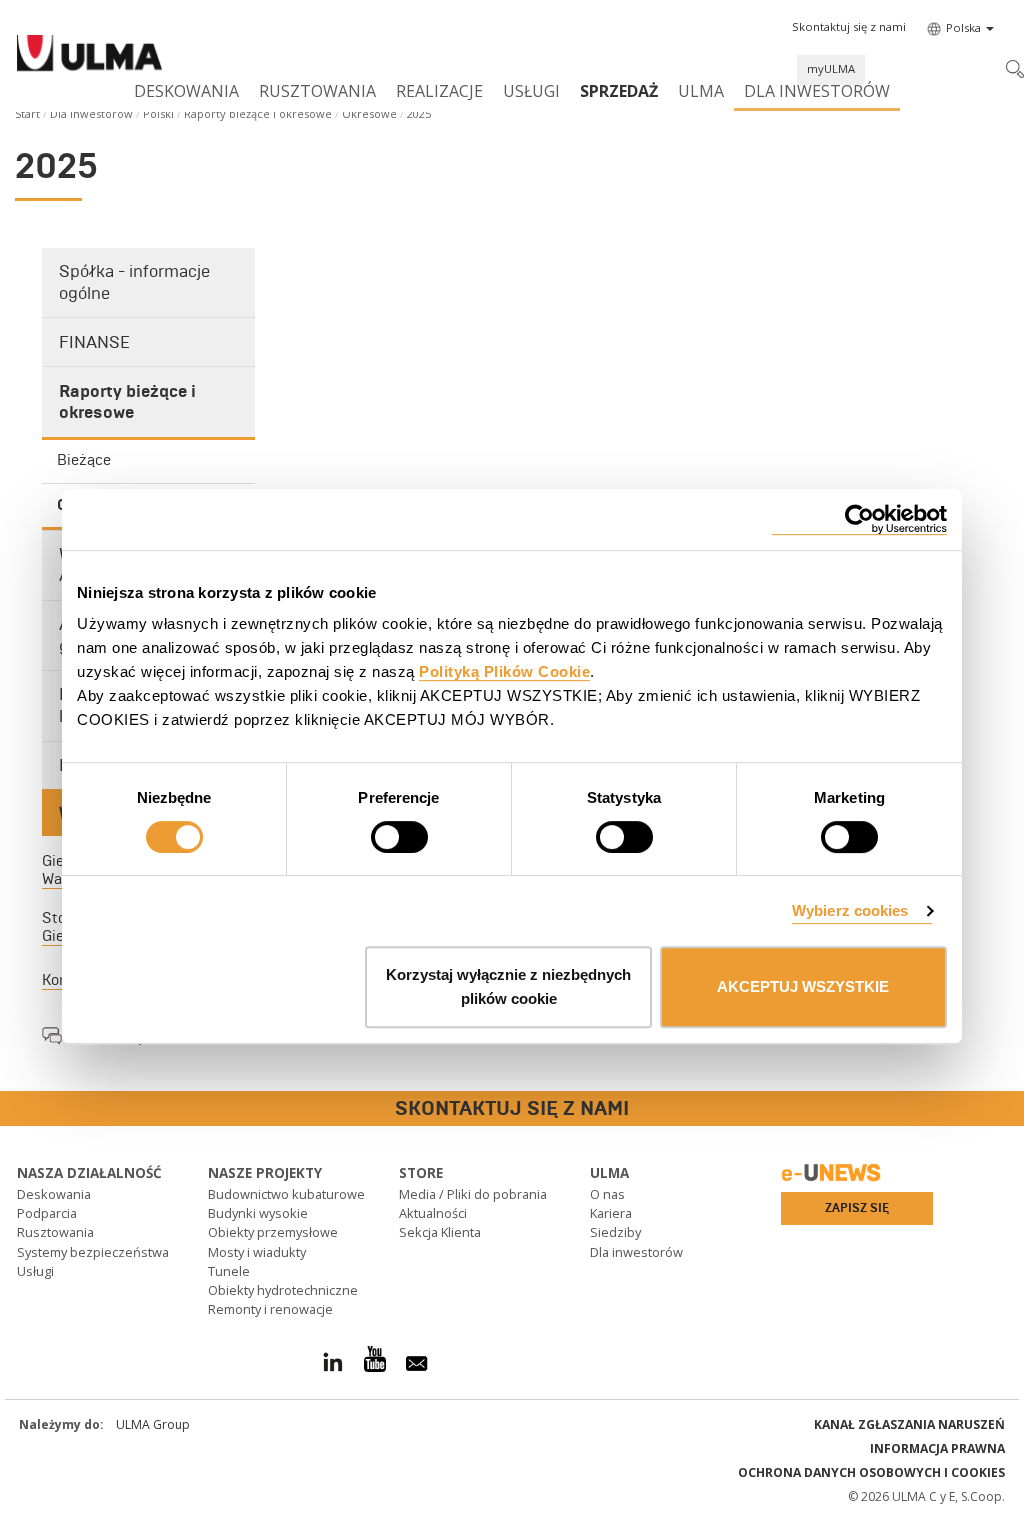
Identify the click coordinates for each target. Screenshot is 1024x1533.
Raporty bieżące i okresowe (258, 113)
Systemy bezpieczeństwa (93, 1252)
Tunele (229, 1271)
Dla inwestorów (817, 91)
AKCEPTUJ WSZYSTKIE (803, 986)
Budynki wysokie (258, 1213)
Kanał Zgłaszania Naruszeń (909, 1424)
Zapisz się (857, 1208)
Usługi (531, 91)
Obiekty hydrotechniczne (283, 1290)
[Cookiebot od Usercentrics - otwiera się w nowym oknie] (859, 519)
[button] (849, 27)
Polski (158, 113)
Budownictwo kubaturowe (286, 1194)
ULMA (701, 91)
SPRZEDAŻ (619, 91)
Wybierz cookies (850, 910)
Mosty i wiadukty (257, 1252)
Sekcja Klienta (440, 1232)
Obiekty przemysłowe (273, 1232)
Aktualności (433, 1213)
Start (27, 113)
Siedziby (615, 1232)
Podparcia (47, 1213)
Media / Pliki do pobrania (473, 1194)
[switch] (399, 837)
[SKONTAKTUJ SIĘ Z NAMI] (15, 1109)
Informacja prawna (937, 1448)
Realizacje (439, 91)
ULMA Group (153, 1424)
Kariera (611, 1213)
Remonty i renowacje (270, 1309)
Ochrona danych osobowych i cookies (871, 1472)
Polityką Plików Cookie (504, 671)
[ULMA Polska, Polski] (89, 56)
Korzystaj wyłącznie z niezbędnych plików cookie (508, 986)
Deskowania (186, 91)
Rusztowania (317, 91)
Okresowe (369, 113)
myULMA (831, 68)
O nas (607, 1194)
